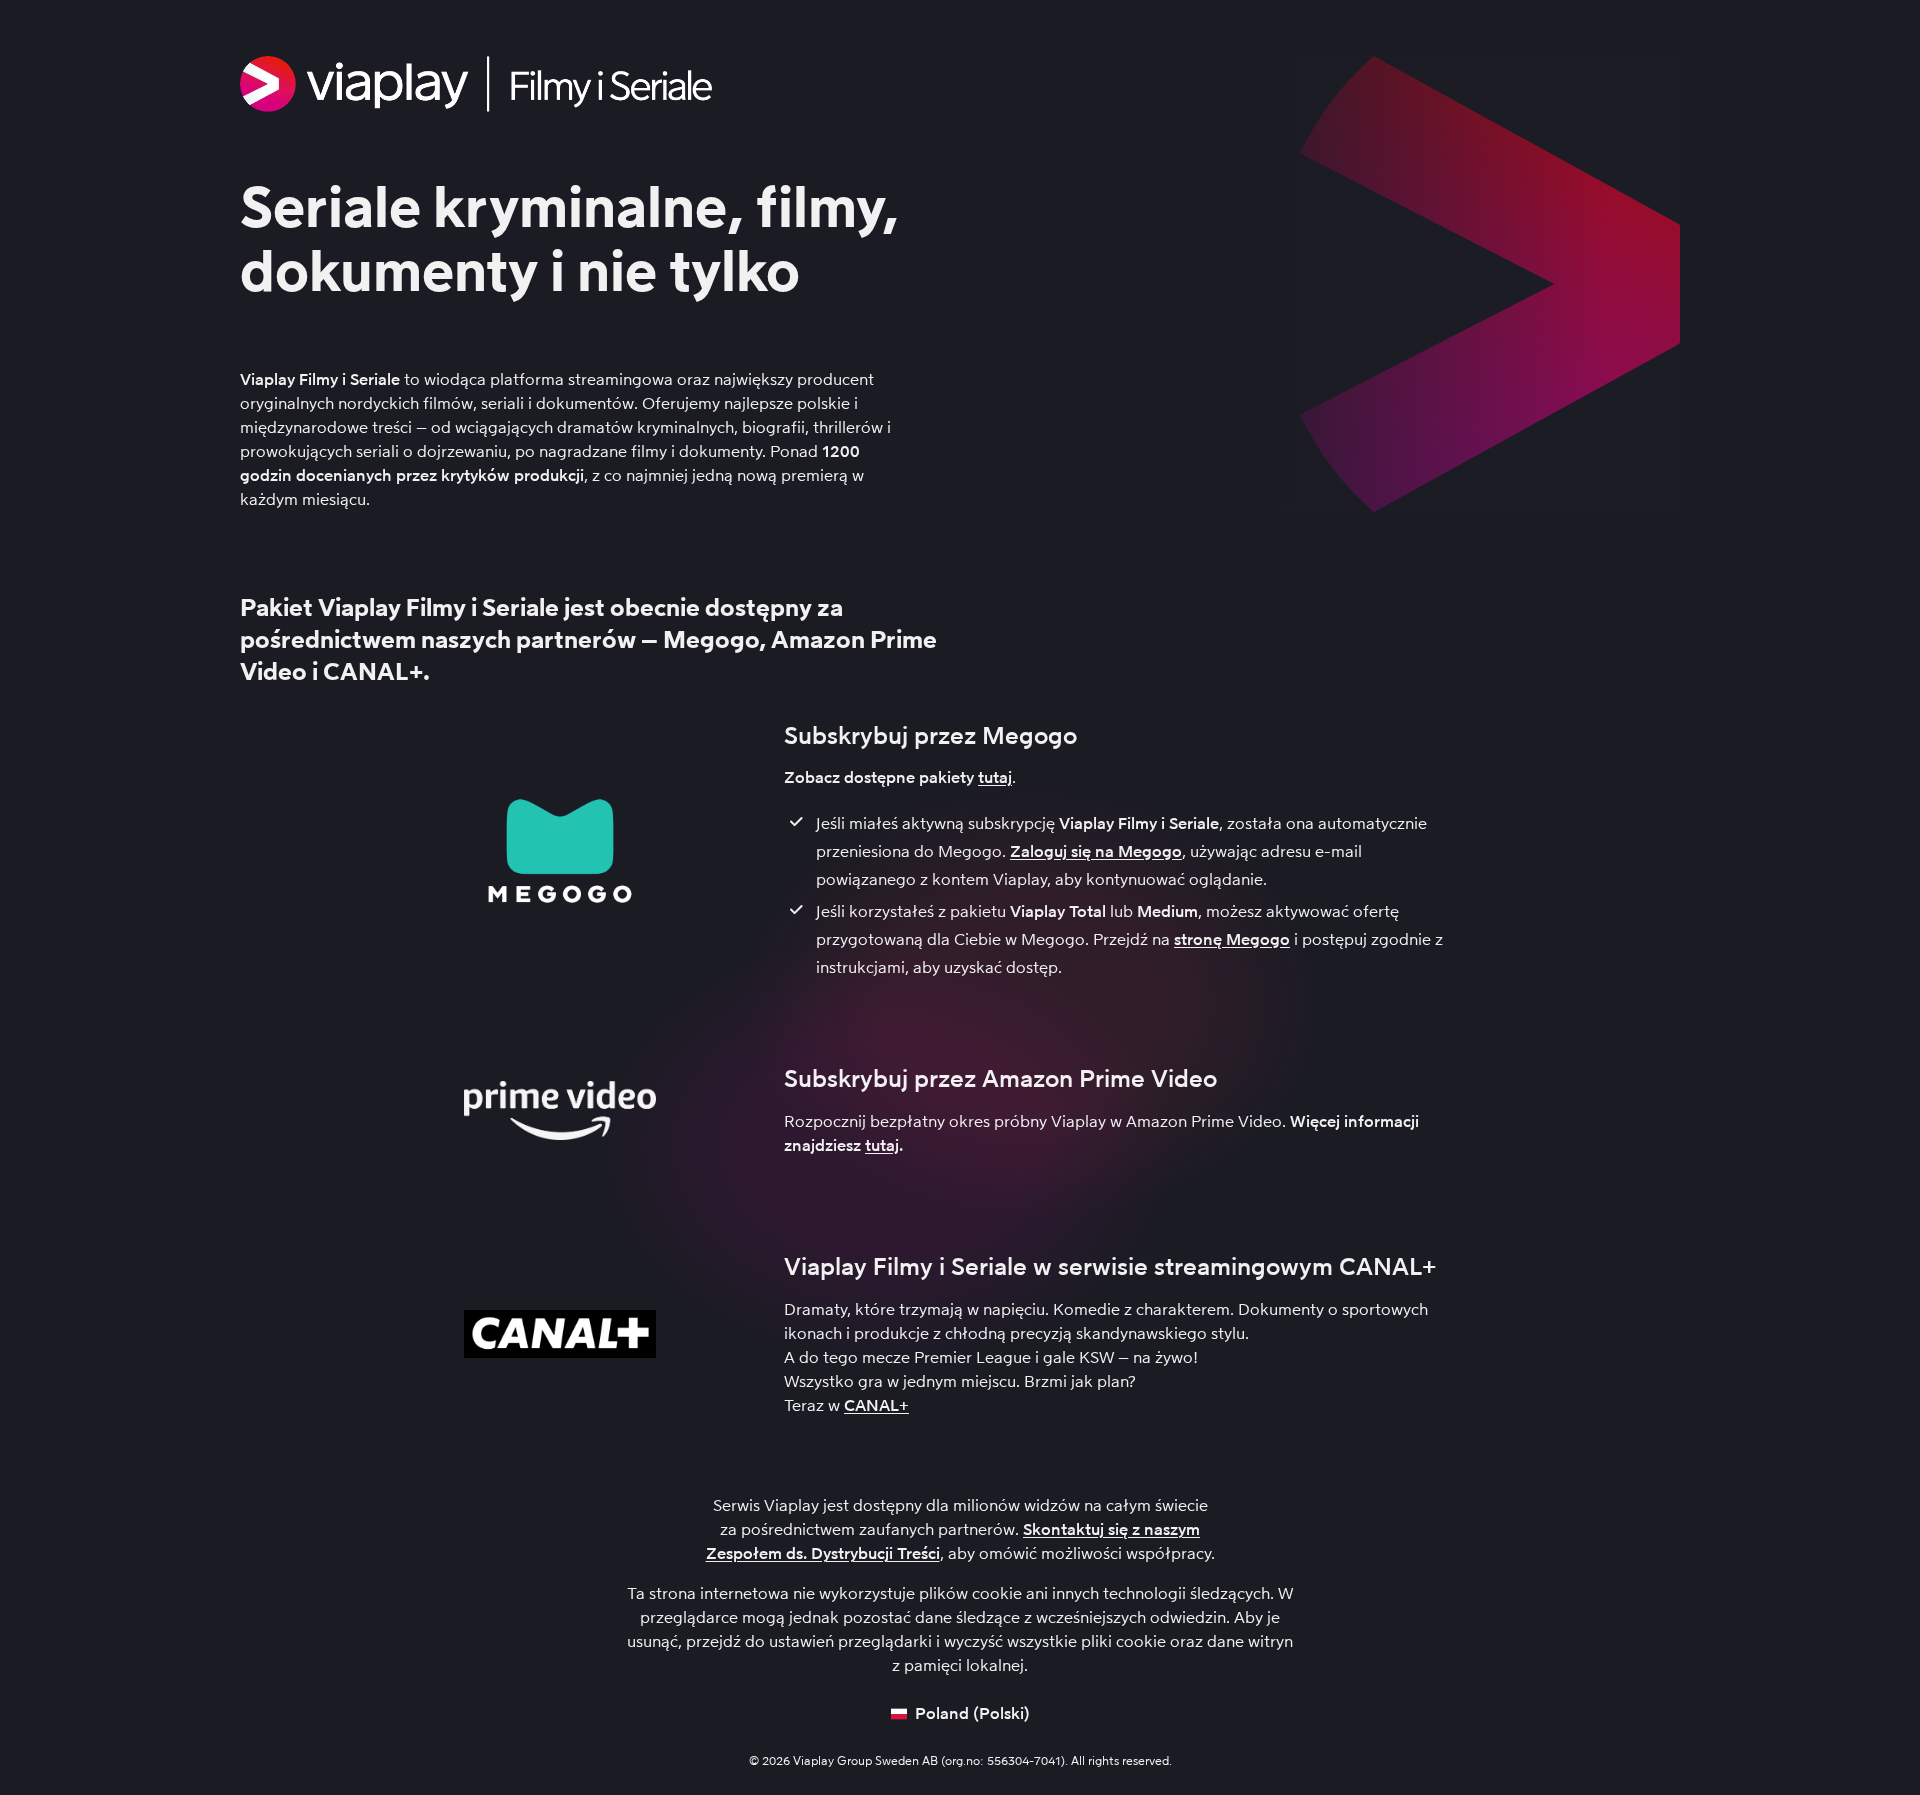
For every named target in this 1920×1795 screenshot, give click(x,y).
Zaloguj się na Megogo (1096, 851)
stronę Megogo (1232, 939)
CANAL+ (876, 1405)
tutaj (995, 777)
